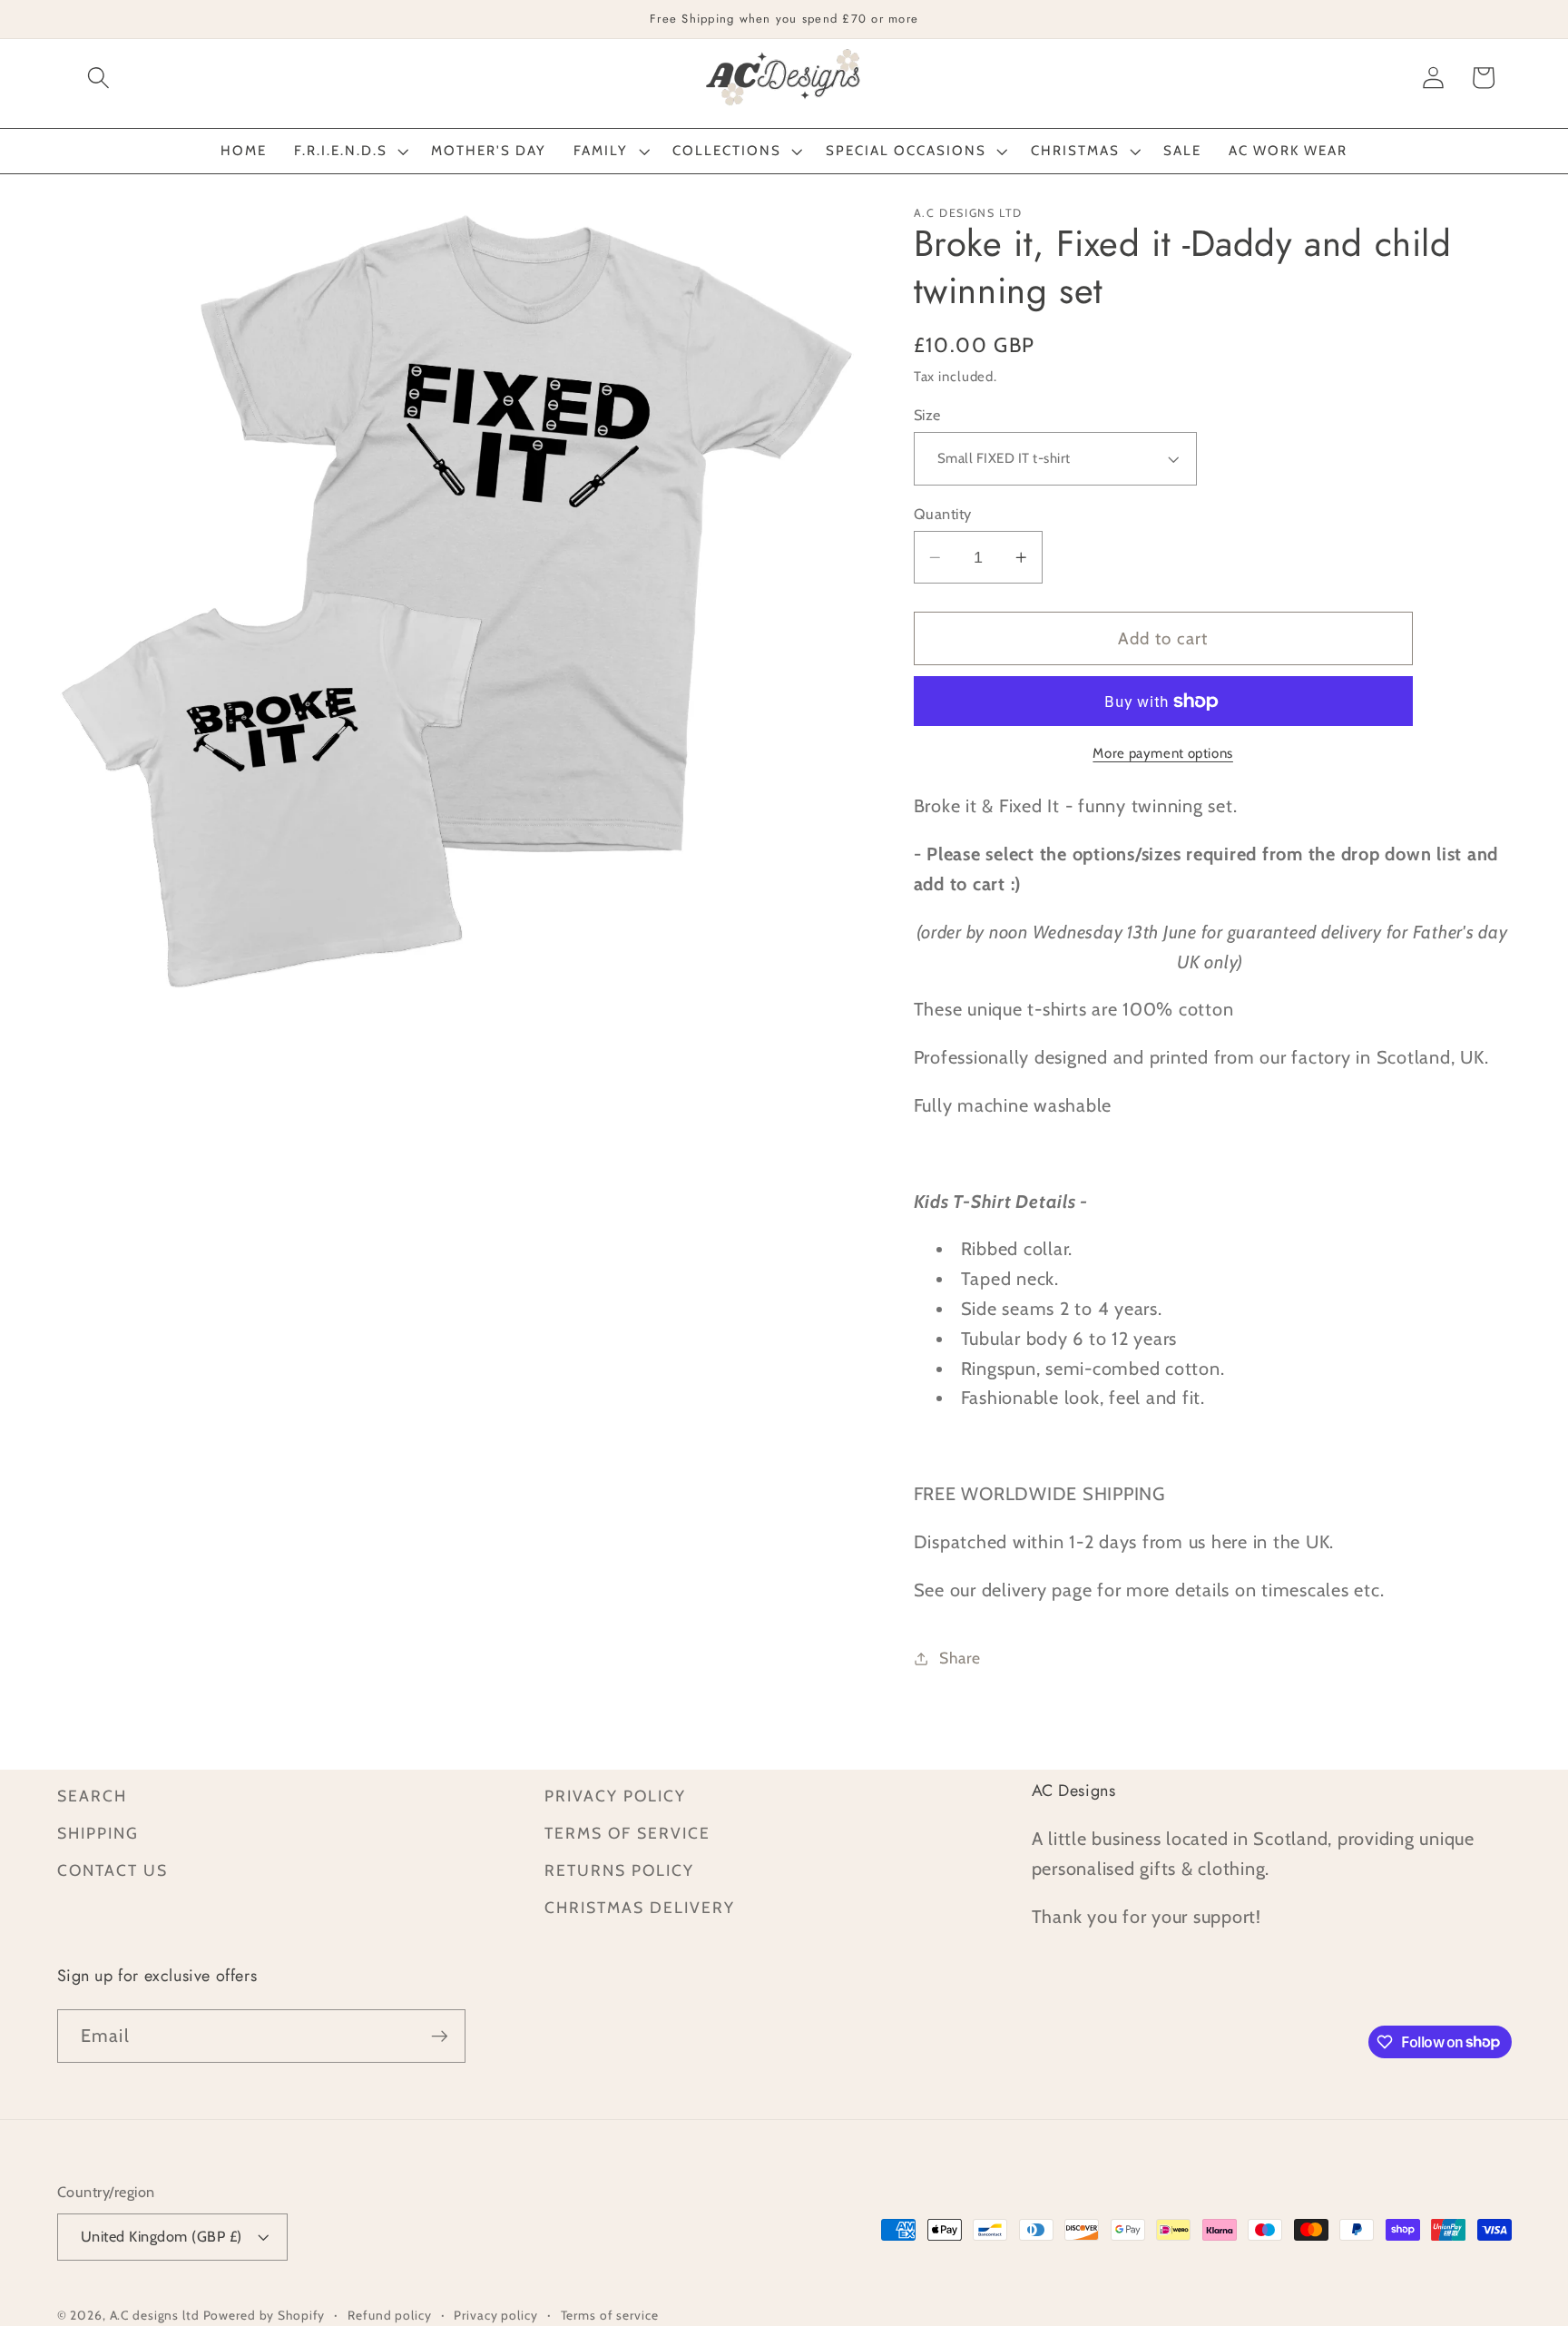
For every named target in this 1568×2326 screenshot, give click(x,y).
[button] (98, 78)
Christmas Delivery (640, 1907)
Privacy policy (495, 2315)
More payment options (1163, 753)
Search (92, 1796)
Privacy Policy (615, 1796)
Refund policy (389, 2315)
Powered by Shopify (265, 2315)
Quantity (943, 514)
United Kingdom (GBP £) (162, 2236)
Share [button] (960, 1658)
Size (927, 415)
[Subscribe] (440, 2036)
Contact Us (113, 1870)
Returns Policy (619, 1870)
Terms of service (610, 2315)
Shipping (98, 1833)
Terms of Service (627, 1833)
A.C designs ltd (155, 2315)
